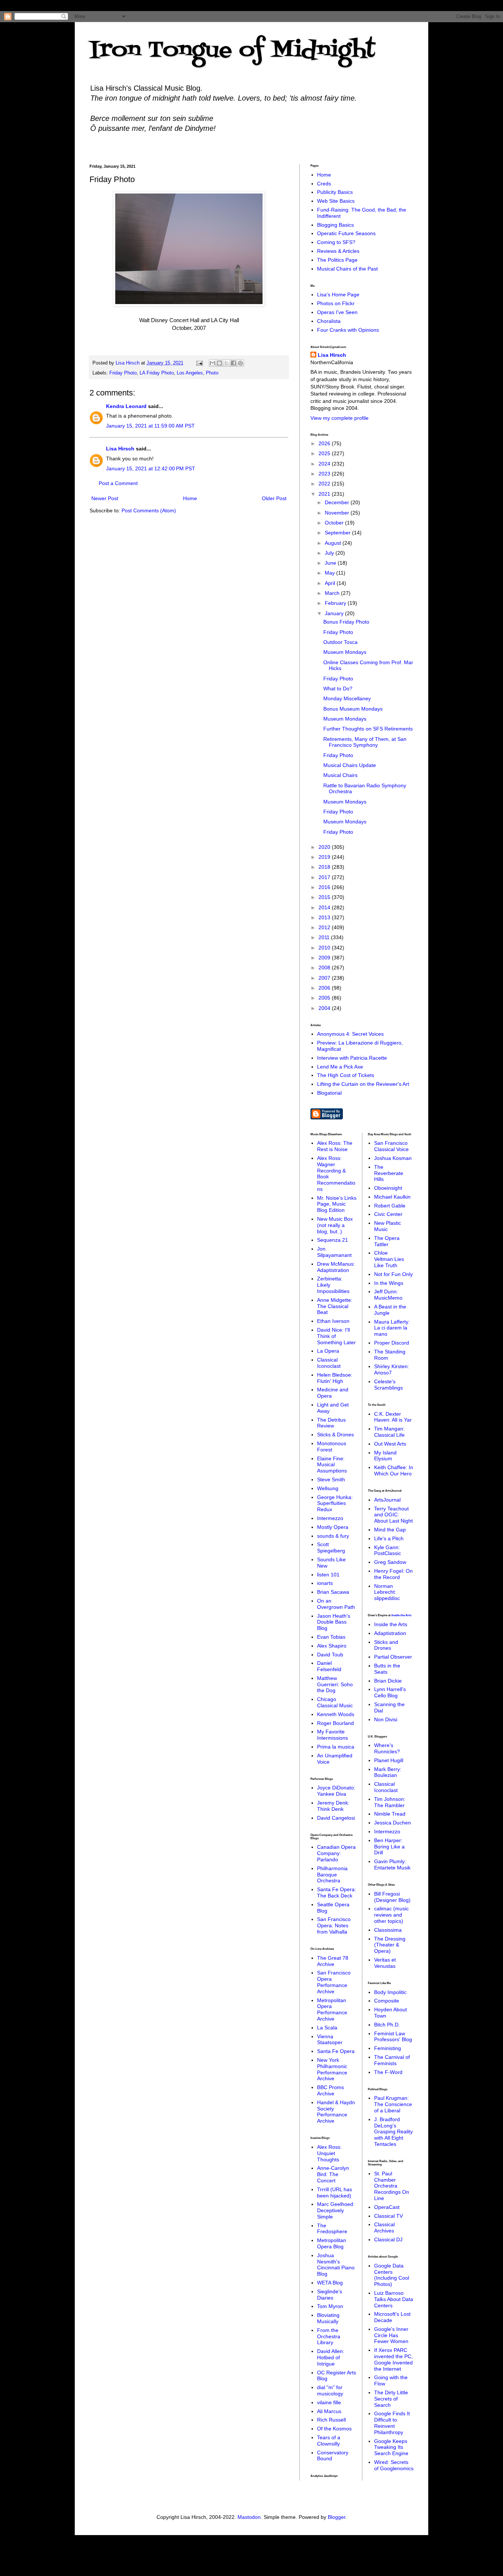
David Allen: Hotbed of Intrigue (331, 2357)
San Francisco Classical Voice (391, 1146)
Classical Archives (384, 2228)
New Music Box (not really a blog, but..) (335, 1225)
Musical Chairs (340, 775)
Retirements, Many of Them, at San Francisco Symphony (365, 742)
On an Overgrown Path (336, 1604)
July (330, 553)
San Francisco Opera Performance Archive (334, 1982)
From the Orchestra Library (329, 2336)
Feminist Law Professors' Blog (393, 2037)
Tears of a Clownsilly (329, 2441)
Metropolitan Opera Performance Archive (332, 2009)
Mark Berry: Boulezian (388, 1772)
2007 (325, 978)
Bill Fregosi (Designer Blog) (392, 1897)
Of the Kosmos (334, 2429)
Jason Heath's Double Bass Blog (334, 1622)
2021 (325, 494)
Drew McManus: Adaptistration (336, 1267)
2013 (325, 917)
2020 (325, 847)
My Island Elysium (385, 1456)
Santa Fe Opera (336, 2051)
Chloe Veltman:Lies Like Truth (389, 1259)
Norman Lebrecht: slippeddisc (387, 1592)
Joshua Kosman (393, 1158)
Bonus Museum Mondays (353, 709)
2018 (325, 867)
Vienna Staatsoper (330, 2040)
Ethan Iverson (333, 1321)
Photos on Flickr (336, 303)
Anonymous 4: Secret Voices (350, 1034)
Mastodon (249, 2517)
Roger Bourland (335, 1723)
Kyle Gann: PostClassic (388, 1550)
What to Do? (338, 689)
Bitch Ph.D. (387, 2025)
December (338, 502)
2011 (325, 937)
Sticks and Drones (386, 1645)
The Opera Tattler (387, 1241)
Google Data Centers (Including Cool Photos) (392, 2275)
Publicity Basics (335, 192)
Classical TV (388, 2216)
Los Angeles (190, 373)
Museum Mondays (345, 652)
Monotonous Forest (332, 1446)
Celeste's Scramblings (388, 1385)
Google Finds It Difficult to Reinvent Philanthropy (392, 2423)
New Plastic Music (388, 1226)
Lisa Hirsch (120, 449)
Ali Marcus (329, 2411)
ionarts (325, 1583)
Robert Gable (390, 1206)
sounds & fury (333, 1536)
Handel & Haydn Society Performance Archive (336, 2112)
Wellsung (328, 1488)
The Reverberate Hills (389, 1173)
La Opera (328, 1351)
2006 (325, 988)
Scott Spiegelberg (331, 1547)
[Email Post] (199, 363)
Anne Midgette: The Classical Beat (335, 1306)
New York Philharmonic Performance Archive (332, 2069)
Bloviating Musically (328, 2318)
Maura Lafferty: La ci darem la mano (392, 1328)
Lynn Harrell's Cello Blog (390, 1692)
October (335, 523)
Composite (387, 2001)
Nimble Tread (390, 1814)
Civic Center (388, 1214)
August (334, 543)
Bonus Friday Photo (346, 622)
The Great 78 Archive (333, 1961)
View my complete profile (340, 418)
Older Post (274, 498)
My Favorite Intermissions (333, 1735)
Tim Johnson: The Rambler (390, 1802)
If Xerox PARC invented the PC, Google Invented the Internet (393, 2359)
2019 (325, 857)
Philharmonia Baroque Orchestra (332, 1875)
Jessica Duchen (393, 1823)
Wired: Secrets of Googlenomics (394, 2465)
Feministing (388, 2048)
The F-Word (388, 2072)
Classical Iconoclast (329, 1363)
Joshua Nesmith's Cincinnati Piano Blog (336, 2265)
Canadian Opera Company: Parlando (336, 1853)
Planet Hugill (389, 1760)
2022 (325, 484)
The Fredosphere (332, 2229)
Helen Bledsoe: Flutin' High (335, 1378)
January (335, 613)
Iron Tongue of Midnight (232, 51)
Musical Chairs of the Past (347, 269)
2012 (325, 927)
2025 (325, 453)
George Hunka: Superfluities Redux (335, 1503)
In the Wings (389, 1283)
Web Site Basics (336, 201)
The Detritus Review (331, 1423)
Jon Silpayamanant (334, 1252)
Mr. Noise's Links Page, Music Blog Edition (337, 1204)
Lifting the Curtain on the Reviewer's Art (363, 1084)
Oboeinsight (388, 1188)
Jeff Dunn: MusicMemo (388, 1295)
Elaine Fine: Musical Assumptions (332, 1465)
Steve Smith (331, 1479)
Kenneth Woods (336, 1714)
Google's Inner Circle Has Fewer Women (391, 2335)
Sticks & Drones (335, 1435)
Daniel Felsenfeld (329, 1666)
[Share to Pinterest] (240, 363)
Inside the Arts (401, 1615)
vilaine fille (329, 2402)
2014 (325, 907)
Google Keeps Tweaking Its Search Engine (391, 2447)
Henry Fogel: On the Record (393, 1574)
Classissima (388, 1930)
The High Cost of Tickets (346, 1075)
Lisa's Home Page (338, 294)
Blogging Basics (335, 225)
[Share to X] (226, 363)
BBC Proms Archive (330, 2090)
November (338, 513)
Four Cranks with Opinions (348, 330)
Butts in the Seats (387, 1669)
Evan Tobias (331, 1637)
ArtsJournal (387, 1500)
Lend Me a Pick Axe (340, 1067)
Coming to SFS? (336, 242)
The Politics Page (337, 260)
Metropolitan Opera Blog (332, 2243)
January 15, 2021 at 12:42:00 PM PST (151, 468)
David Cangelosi (336, 1818)
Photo (212, 373)
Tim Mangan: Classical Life (389, 1432)
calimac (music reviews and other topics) (391, 1915)
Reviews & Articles (338, 251)
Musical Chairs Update (350, 765)
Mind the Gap (390, 1530)
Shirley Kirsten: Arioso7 (392, 1369)
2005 (325, 998)
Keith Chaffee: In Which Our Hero (394, 1470)
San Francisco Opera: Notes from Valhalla (334, 1925)
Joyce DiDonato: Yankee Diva (336, 1791)
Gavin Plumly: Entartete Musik (392, 1864)
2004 (325, 1008)
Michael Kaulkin (392, 1197)
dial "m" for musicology (330, 2390)
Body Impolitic (390, 1992)
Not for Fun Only (393, 1274)
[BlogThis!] (219, 363)
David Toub (330, 1655)
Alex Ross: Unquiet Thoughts (329, 2153)
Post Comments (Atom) (149, 510)
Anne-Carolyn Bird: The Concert (333, 2174)
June (331, 563)
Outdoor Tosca (340, 642)
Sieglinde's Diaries (330, 2295)
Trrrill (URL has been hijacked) (335, 2192)
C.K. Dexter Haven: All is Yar (393, 1417)
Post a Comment (118, 483)
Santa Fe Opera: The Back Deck (337, 1892)
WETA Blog (330, 2283)
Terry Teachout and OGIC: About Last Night (393, 1515)
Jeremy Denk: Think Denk (333, 1806)
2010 (325, 948)
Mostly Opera (333, 1527)
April (331, 583)
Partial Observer (393, 1657)
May (330, 573)
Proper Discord (392, 1343)
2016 (325, 887)
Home (190, 498)
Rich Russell (331, 2420)
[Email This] (212, 363)
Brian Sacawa (333, 1592)
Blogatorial (329, 1093)
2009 (325, 958)
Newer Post (105, 498)
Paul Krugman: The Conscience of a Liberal (393, 2104)
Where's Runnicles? (387, 1748)
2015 (325, 897)
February (336, 603)
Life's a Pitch (389, 1538)
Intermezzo (330, 1518)
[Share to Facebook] (233, 363)
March (333, 593)
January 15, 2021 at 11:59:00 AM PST (150, 426)
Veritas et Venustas (385, 1963)
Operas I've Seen (337, 312)
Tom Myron (330, 2306)
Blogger (337, 2517)
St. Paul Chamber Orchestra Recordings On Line (392, 2186)
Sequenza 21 (333, 1240)
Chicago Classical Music (335, 1702)
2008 (325, 968)
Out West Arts (390, 1444)
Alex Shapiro (332, 1646)
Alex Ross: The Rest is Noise (335, 1146)
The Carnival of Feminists (392, 2060)
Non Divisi (386, 1719)
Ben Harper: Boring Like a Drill (389, 1847)
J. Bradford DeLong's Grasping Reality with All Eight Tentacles (393, 2132)
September (338, 533)
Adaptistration (390, 1633)
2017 (325, 877)
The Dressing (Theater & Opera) (390, 1945)
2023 (325, 474)
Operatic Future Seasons (346, 233)
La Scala (327, 2028)
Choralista (329, 321)
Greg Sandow (390, 1562)
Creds (324, 184)
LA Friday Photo (157, 373)
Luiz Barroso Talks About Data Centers (394, 2299)
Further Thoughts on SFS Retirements (368, 729)
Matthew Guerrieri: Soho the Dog (335, 1684)
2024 (325, 464)
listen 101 (328, 1575)
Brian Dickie (388, 1681)
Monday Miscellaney (347, 698)
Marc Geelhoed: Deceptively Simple (336, 2210)
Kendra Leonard (126, 406)
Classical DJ (388, 2239)
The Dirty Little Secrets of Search (391, 2399)
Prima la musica (336, 1747)
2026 (325, 443)
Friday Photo (123, 373)
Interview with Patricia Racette (352, 1058)
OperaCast (387, 2207)
